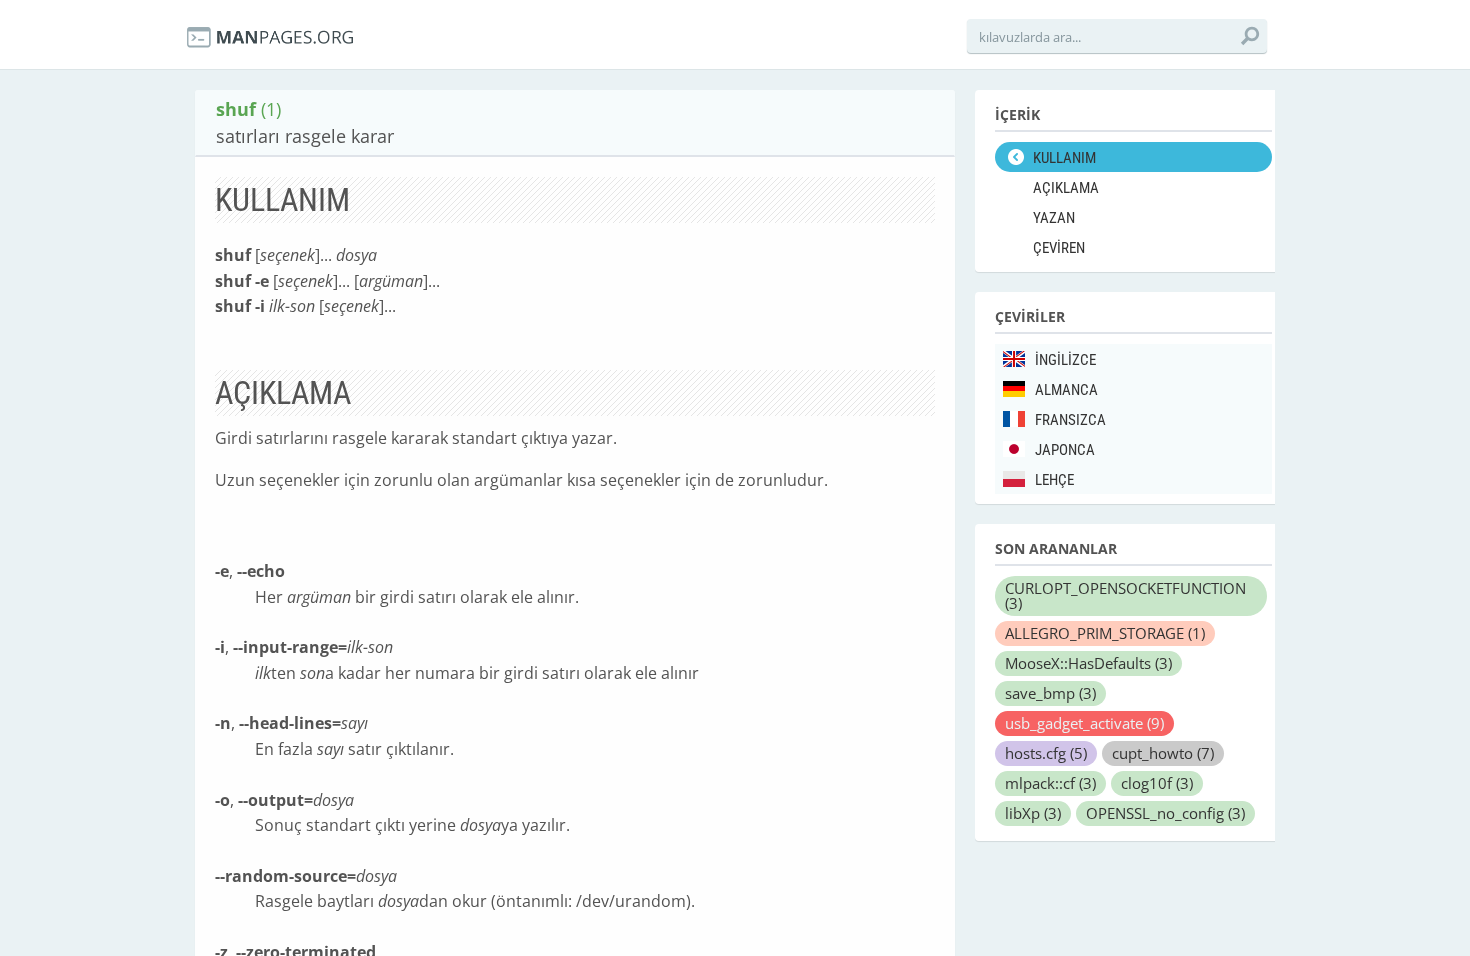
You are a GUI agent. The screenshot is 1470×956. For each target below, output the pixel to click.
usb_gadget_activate (1084, 723)
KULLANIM (1064, 158)
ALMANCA (1066, 390)
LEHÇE (1054, 480)
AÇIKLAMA (1066, 188)
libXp (1033, 813)
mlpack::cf (1050, 783)
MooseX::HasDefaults (1088, 663)
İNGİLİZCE (1065, 360)
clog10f (1157, 783)
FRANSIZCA (1070, 420)
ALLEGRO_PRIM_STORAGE (1105, 633)
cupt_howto (1163, 753)
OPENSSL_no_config (1165, 813)
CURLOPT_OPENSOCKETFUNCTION (1125, 595)
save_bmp (1050, 693)
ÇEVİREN (1059, 248)
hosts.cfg (1046, 753)
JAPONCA (1065, 450)
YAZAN (1054, 218)
